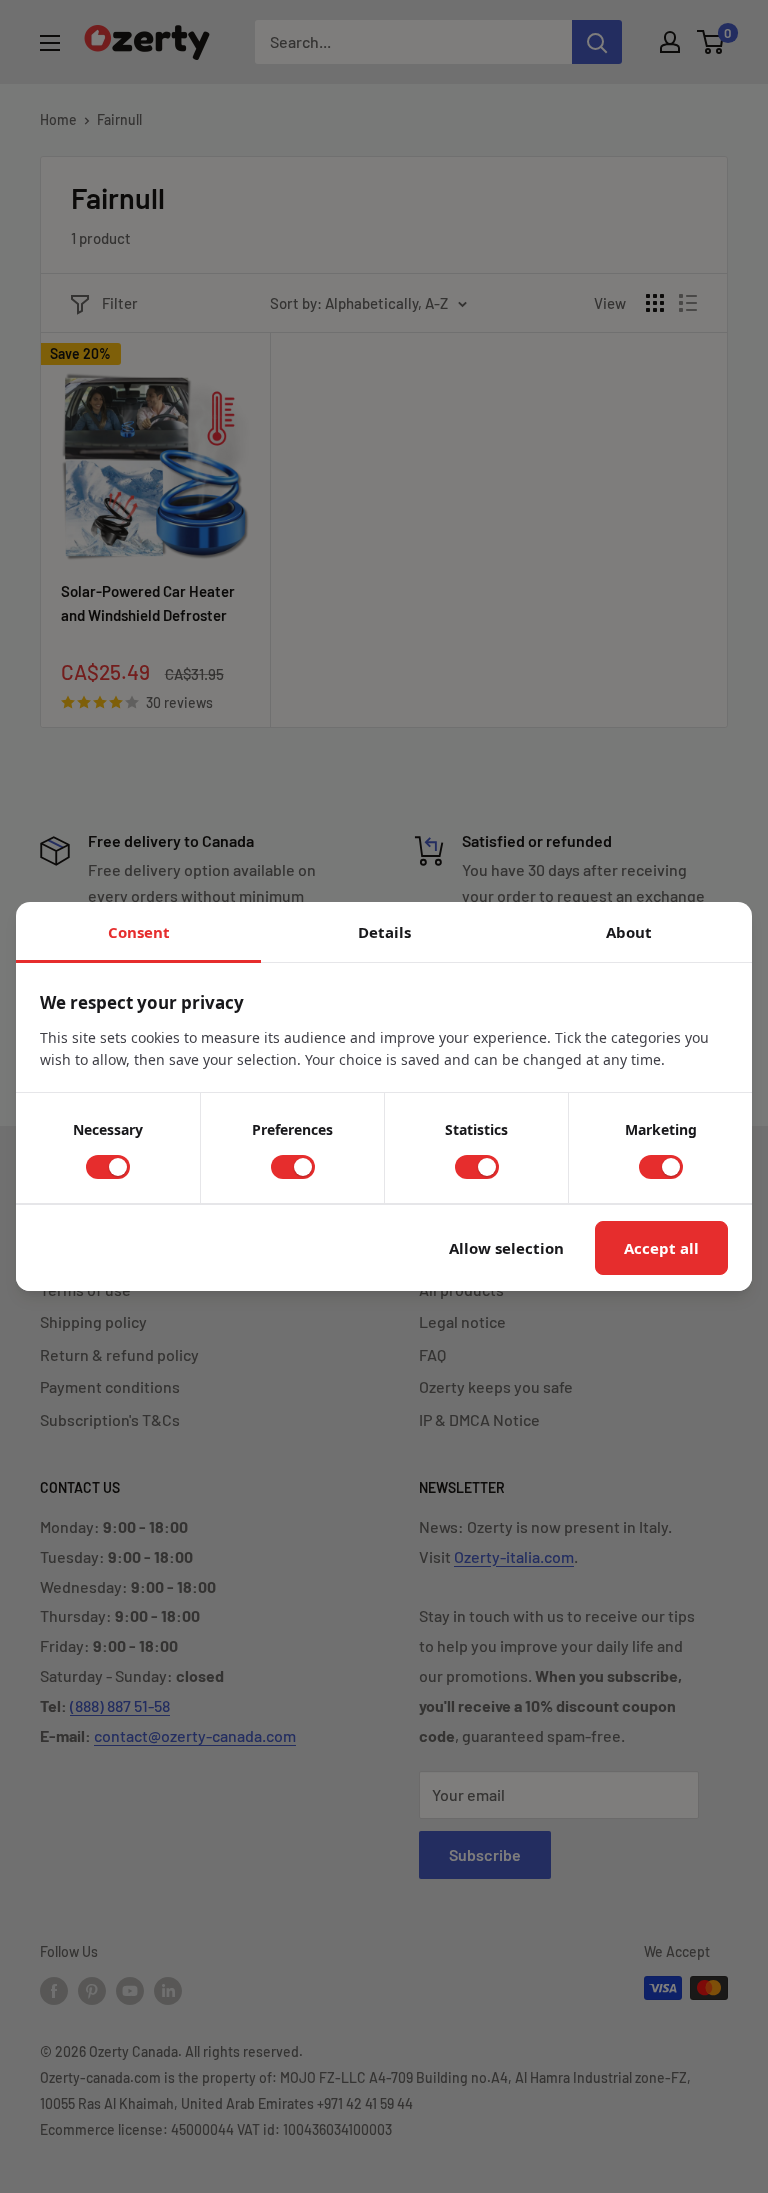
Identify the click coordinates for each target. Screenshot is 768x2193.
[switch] (108, 1167)
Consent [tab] (139, 932)
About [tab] (629, 932)
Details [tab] (384, 932)
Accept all (661, 1248)
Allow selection (506, 1248)
